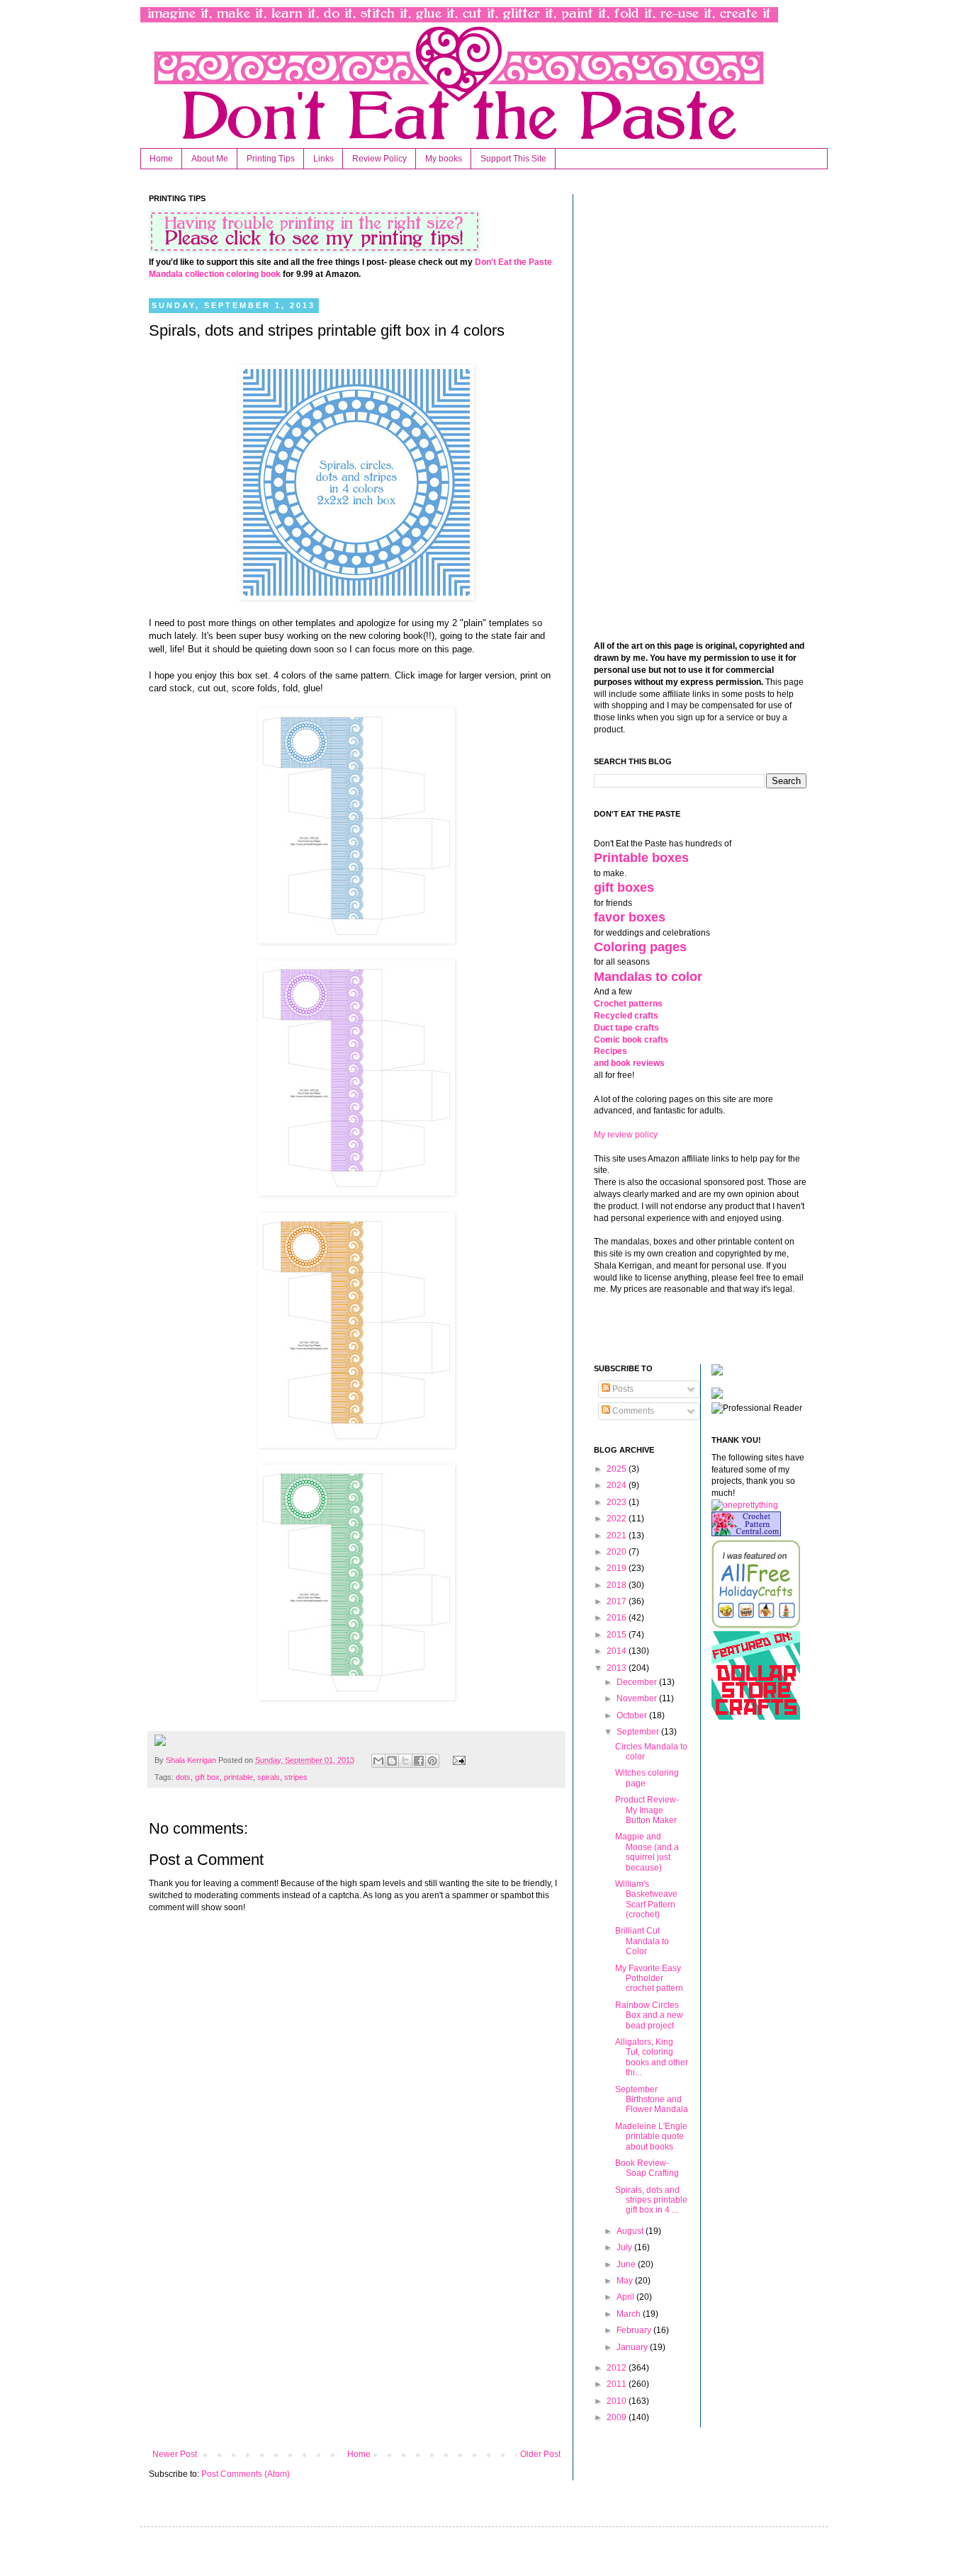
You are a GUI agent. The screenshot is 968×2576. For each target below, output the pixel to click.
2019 (618, 1568)
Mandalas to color (648, 977)
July (625, 2247)
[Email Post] (457, 1760)
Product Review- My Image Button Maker (647, 1810)
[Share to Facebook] (419, 1761)
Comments (632, 1411)
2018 (618, 1585)
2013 (618, 1668)
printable (238, 1777)
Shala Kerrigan (192, 1760)
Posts (622, 1389)
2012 (618, 2368)
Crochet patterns (628, 1004)
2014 (618, 1651)
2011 (618, 2384)
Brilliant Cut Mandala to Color (642, 1941)
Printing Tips (271, 159)
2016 (618, 1618)
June (627, 2264)
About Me (210, 159)
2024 (618, 1485)
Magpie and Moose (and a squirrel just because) (647, 1852)
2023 (618, 1502)
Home (161, 159)
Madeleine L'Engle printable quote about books (651, 2137)
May (626, 2281)
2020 (618, 1552)
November (638, 1698)
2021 (618, 1536)
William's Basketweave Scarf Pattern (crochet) (646, 1899)
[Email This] (378, 1761)
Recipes (610, 1051)
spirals (269, 1777)
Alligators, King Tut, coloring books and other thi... (652, 2057)
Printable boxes (641, 858)
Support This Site (513, 159)
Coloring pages (640, 947)
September (639, 1732)
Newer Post (175, 2454)
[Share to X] (405, 1761)
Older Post (540, 2454)
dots (183, 1777)
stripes (296, 1777)
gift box (207, 1777)
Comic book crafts (631, 1040)
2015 (618, 1635)
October (633, 1715)
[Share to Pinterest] (432, 1761)
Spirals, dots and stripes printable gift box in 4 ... (651, 2200)
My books (444, 159)
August (631, 2231)
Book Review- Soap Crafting (647, 2168)
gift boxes (624, 887)
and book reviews (629, 1063)
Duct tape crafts (626, 1028)
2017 (618, 1601)
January (633, 2347)
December (638, 1682)
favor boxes (630, 917)
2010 (618, 2401)
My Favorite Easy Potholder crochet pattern (649, 1979)
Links (323, 159)
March (630, 2314)
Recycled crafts (626, 1016)
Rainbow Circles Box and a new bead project (649, 2015)
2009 (618, 2417)
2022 (618, 1519)
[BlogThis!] (392, 1761)
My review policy (626, 1135)
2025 (618, 1469)
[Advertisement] (356, 2332)
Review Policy (379, 159)
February (635, 2330)
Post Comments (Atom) (246, 2474)
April (626, 2297)
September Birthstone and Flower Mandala (652, 2100)
